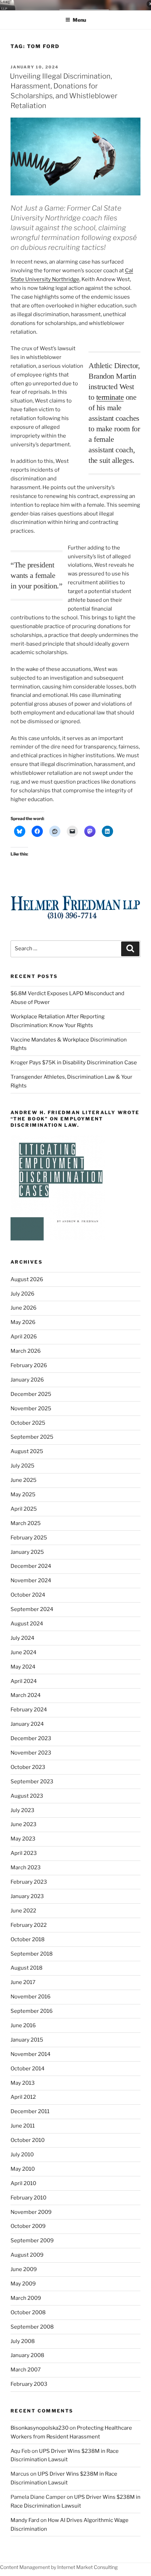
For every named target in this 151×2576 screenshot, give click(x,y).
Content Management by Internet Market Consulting (59, 2567)
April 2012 (23, 2097)
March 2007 (26, 2370)
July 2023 (22, 1810)
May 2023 (23, 1839)
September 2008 (32, 2327)
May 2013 (23, 2083)
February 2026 (29, 1365)
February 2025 (29, 1538)
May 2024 (23, 1667)
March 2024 (26, 1695)
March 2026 (26, 1351)
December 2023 (31, 1738)
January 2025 (27, 1552)
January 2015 (27, 2040)
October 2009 (28, 2226)
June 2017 (23, 1982)
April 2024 (24, 1681)
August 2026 (27, 1279)
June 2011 (23, 2126)
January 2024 (27, 1724)
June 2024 (24, 1652)
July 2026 (22, 1294)
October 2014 (28, 2069)
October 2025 (28, 1423)
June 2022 (23, 1911)
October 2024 (28, 1595)
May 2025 (23, 1495)
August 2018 (27, 1968)
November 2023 (31, 1753)
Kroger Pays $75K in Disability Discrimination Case (74, 1063)
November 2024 (31, 1580)
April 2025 (24, 1509)
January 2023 (27, 1896)
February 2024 (29, 1710)
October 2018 (28, 1939)
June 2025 (24, 1480)
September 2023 (32, 1782)
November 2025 (31, 1409)
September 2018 (32, 1954)
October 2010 (28, 2140)
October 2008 (28, 2312)
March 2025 (26, 1523)
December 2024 (31, 1566)
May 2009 (23, 2284)
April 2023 (24, 1853)
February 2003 (29, 2384)
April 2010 (23, 2183)
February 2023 (29, 1882)
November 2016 (31, 1997)
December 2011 (30, 2111)
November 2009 (31, 2212)
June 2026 (24, 1308)
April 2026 (24, 1337)
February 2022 (29, 1925)
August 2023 (27, 1796)
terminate (110, 397)
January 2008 (27, 2355)
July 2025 (22, 1466)
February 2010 (28, 2198)
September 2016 (32, 2011)
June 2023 (24, 1824)
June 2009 (24, 2269)
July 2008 (23, 2341)
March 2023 (26, 1868)
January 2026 (27, 1380)
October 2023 (28, 1767)
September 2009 (32, 2241)
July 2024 (22, 1638)
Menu (79, 20)
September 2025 (32, 1437)
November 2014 (31, 2054)
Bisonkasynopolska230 (40, 2428)
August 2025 (27, 1451)
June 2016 (23, 2025)
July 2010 (22, 2155)
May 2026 (23, 1322)
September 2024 (32, 1609)
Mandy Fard (25, 2520)
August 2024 (27, 1624)
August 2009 (27, 2255)
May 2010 (23, 2169)
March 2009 (26, 2298)
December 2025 (31, 1394)
